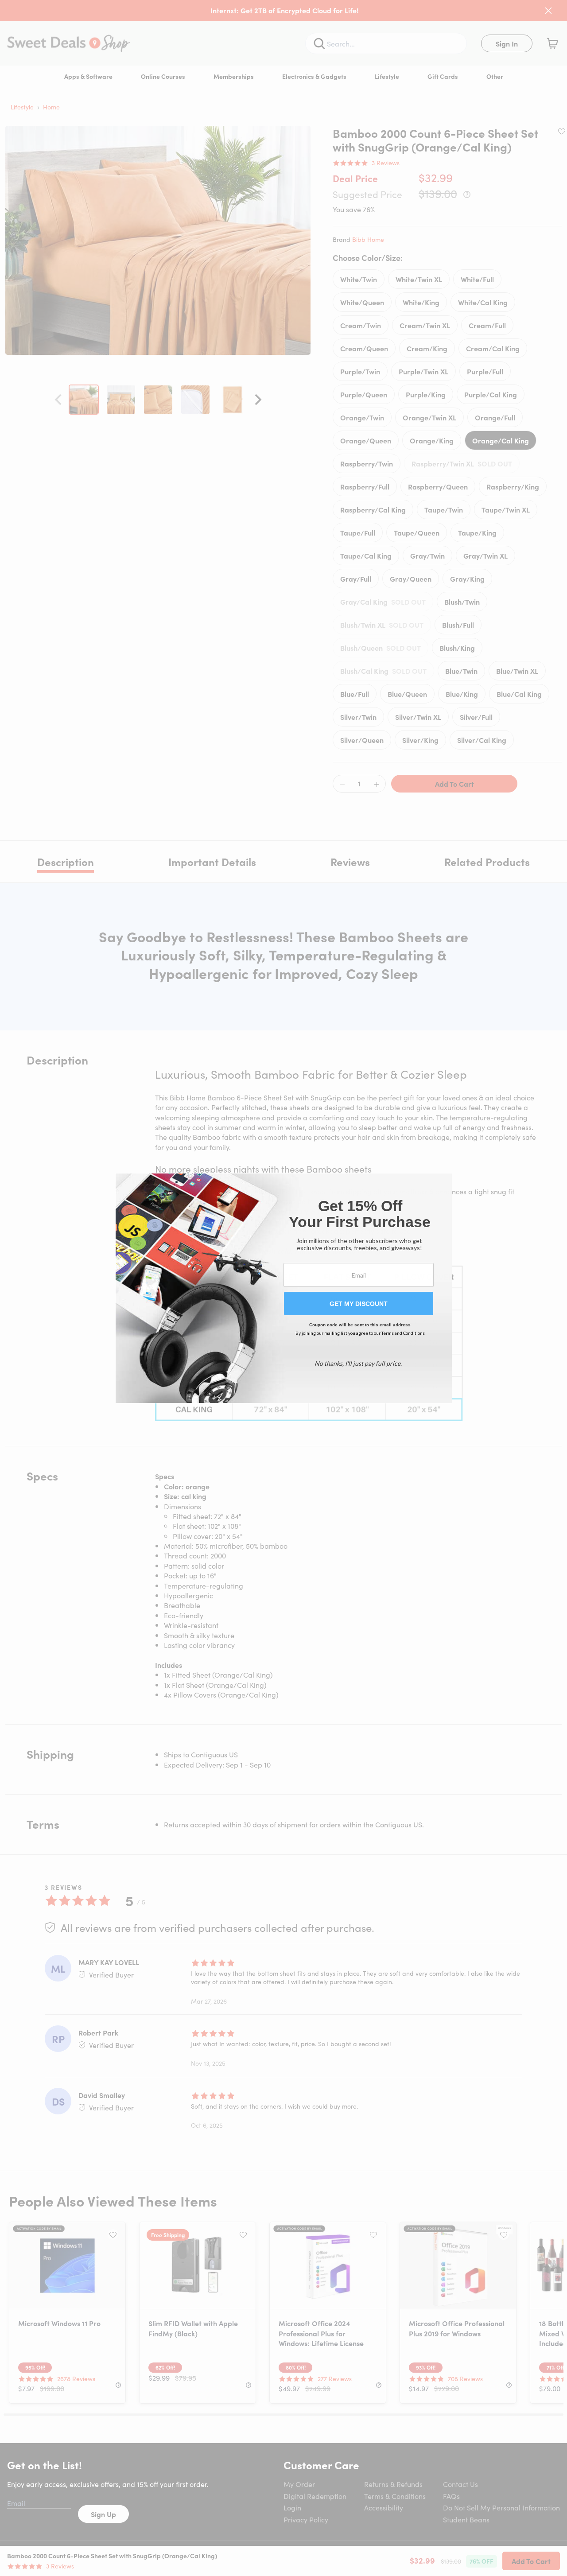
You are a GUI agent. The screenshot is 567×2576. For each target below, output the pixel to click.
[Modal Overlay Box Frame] (284, 1288)
